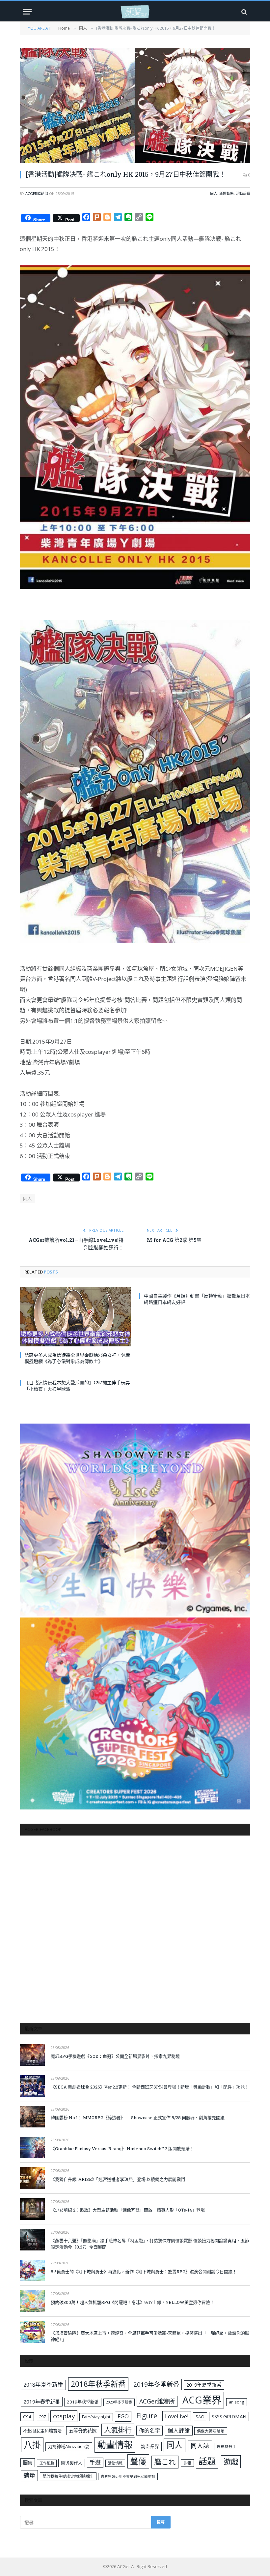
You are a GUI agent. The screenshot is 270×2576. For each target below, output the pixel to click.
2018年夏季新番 (43, 2385)
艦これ (165, 2462)
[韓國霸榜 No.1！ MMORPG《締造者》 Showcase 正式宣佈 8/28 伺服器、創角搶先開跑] (32, 2117)
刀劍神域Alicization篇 (69, 2446)
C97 (42, 2417)
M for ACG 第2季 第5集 (174, 1240)
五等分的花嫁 (83, 2431)
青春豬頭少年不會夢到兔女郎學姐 (128, 2476)
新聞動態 (227, 193)
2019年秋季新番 (83, 2402)
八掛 (32, 2445)
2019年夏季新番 (204, 2385)
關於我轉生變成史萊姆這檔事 (68, 2476)
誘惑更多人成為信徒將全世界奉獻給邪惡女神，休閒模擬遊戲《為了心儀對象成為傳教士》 (77, 1358)
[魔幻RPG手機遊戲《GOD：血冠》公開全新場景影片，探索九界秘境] (32, 2055)
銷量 (29, 2475)
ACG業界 (202, 2400)
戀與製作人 (72, 2463)
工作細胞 (47, 2463)
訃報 (187, 2463)
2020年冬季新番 (119, 2402)
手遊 (95, 2462)
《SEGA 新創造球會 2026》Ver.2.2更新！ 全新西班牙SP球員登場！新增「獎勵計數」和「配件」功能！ (150, 2087)
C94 (27, 2417)
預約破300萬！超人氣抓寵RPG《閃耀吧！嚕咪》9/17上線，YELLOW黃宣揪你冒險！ (133, 2302)
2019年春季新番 (42, 2402)
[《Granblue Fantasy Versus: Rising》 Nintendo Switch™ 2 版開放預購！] (32, 2147)
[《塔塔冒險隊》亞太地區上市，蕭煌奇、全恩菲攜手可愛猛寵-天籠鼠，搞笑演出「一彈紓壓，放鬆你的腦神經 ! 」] (32, 2332)
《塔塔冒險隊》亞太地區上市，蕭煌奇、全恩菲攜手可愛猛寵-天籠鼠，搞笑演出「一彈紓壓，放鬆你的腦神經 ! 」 (150, 2336)
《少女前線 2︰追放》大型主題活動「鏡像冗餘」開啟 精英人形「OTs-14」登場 (128, 2210)
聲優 (138, 2461)
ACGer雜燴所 (157, 2401)
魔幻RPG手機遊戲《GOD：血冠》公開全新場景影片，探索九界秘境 (115, 2056)
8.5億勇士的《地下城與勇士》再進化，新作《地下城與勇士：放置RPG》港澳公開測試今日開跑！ (144, 2272)
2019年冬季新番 (156, 2384)
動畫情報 (115, 2445)
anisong (237, 2402)
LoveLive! (177, 2416)
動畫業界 (150, 2446)
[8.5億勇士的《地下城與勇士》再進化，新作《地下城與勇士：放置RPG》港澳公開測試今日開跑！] (32, 2270)
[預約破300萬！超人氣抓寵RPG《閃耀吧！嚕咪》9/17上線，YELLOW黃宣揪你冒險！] (32, 2301)
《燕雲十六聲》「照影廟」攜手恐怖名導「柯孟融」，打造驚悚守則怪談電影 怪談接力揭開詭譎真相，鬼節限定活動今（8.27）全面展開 (150, 2244)
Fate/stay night (96, 2417)
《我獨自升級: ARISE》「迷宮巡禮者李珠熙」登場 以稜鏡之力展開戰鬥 (118, 2179)
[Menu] (27, 12)
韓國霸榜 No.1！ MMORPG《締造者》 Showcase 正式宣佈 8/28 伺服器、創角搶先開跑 (138, 2118)
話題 (207, 2461)
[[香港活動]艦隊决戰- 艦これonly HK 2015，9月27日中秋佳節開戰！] (135, 106)
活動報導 (243, 193)
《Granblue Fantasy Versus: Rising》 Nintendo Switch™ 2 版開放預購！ (122, 2149)
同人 (214, 193)
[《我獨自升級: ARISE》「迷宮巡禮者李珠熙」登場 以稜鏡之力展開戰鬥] (32, 2178)
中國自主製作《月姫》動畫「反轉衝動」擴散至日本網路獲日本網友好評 (197, 1299)
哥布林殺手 (227, 2447)
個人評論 (179, 2430)
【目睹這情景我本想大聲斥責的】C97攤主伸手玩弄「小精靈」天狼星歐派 (77, 1386)
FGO (123, 2416)
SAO (200, 2417)
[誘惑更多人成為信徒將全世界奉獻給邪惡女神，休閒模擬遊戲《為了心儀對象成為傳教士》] (75, 1317)
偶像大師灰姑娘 (211, 2431)
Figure (147, 2416)
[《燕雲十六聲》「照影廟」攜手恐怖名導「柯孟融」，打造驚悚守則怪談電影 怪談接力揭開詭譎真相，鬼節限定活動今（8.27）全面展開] (32, 2240)
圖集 (28, 2463)
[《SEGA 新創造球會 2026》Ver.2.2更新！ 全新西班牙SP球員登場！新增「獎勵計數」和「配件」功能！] (32, 2086)
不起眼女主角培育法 (42, 2431)
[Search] (243, 12)
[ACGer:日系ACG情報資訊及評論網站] (135, 12)
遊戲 (231, 2462)
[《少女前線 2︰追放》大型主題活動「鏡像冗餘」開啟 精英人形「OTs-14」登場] (32, 2209)
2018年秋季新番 (98, 2384)
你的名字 (149, 2431)
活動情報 (115, 2463)
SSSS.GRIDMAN (229, 2416)
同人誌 (200, 2446)
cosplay (64, 2416)
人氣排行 (118, 2430)
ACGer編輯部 (37, 193)
